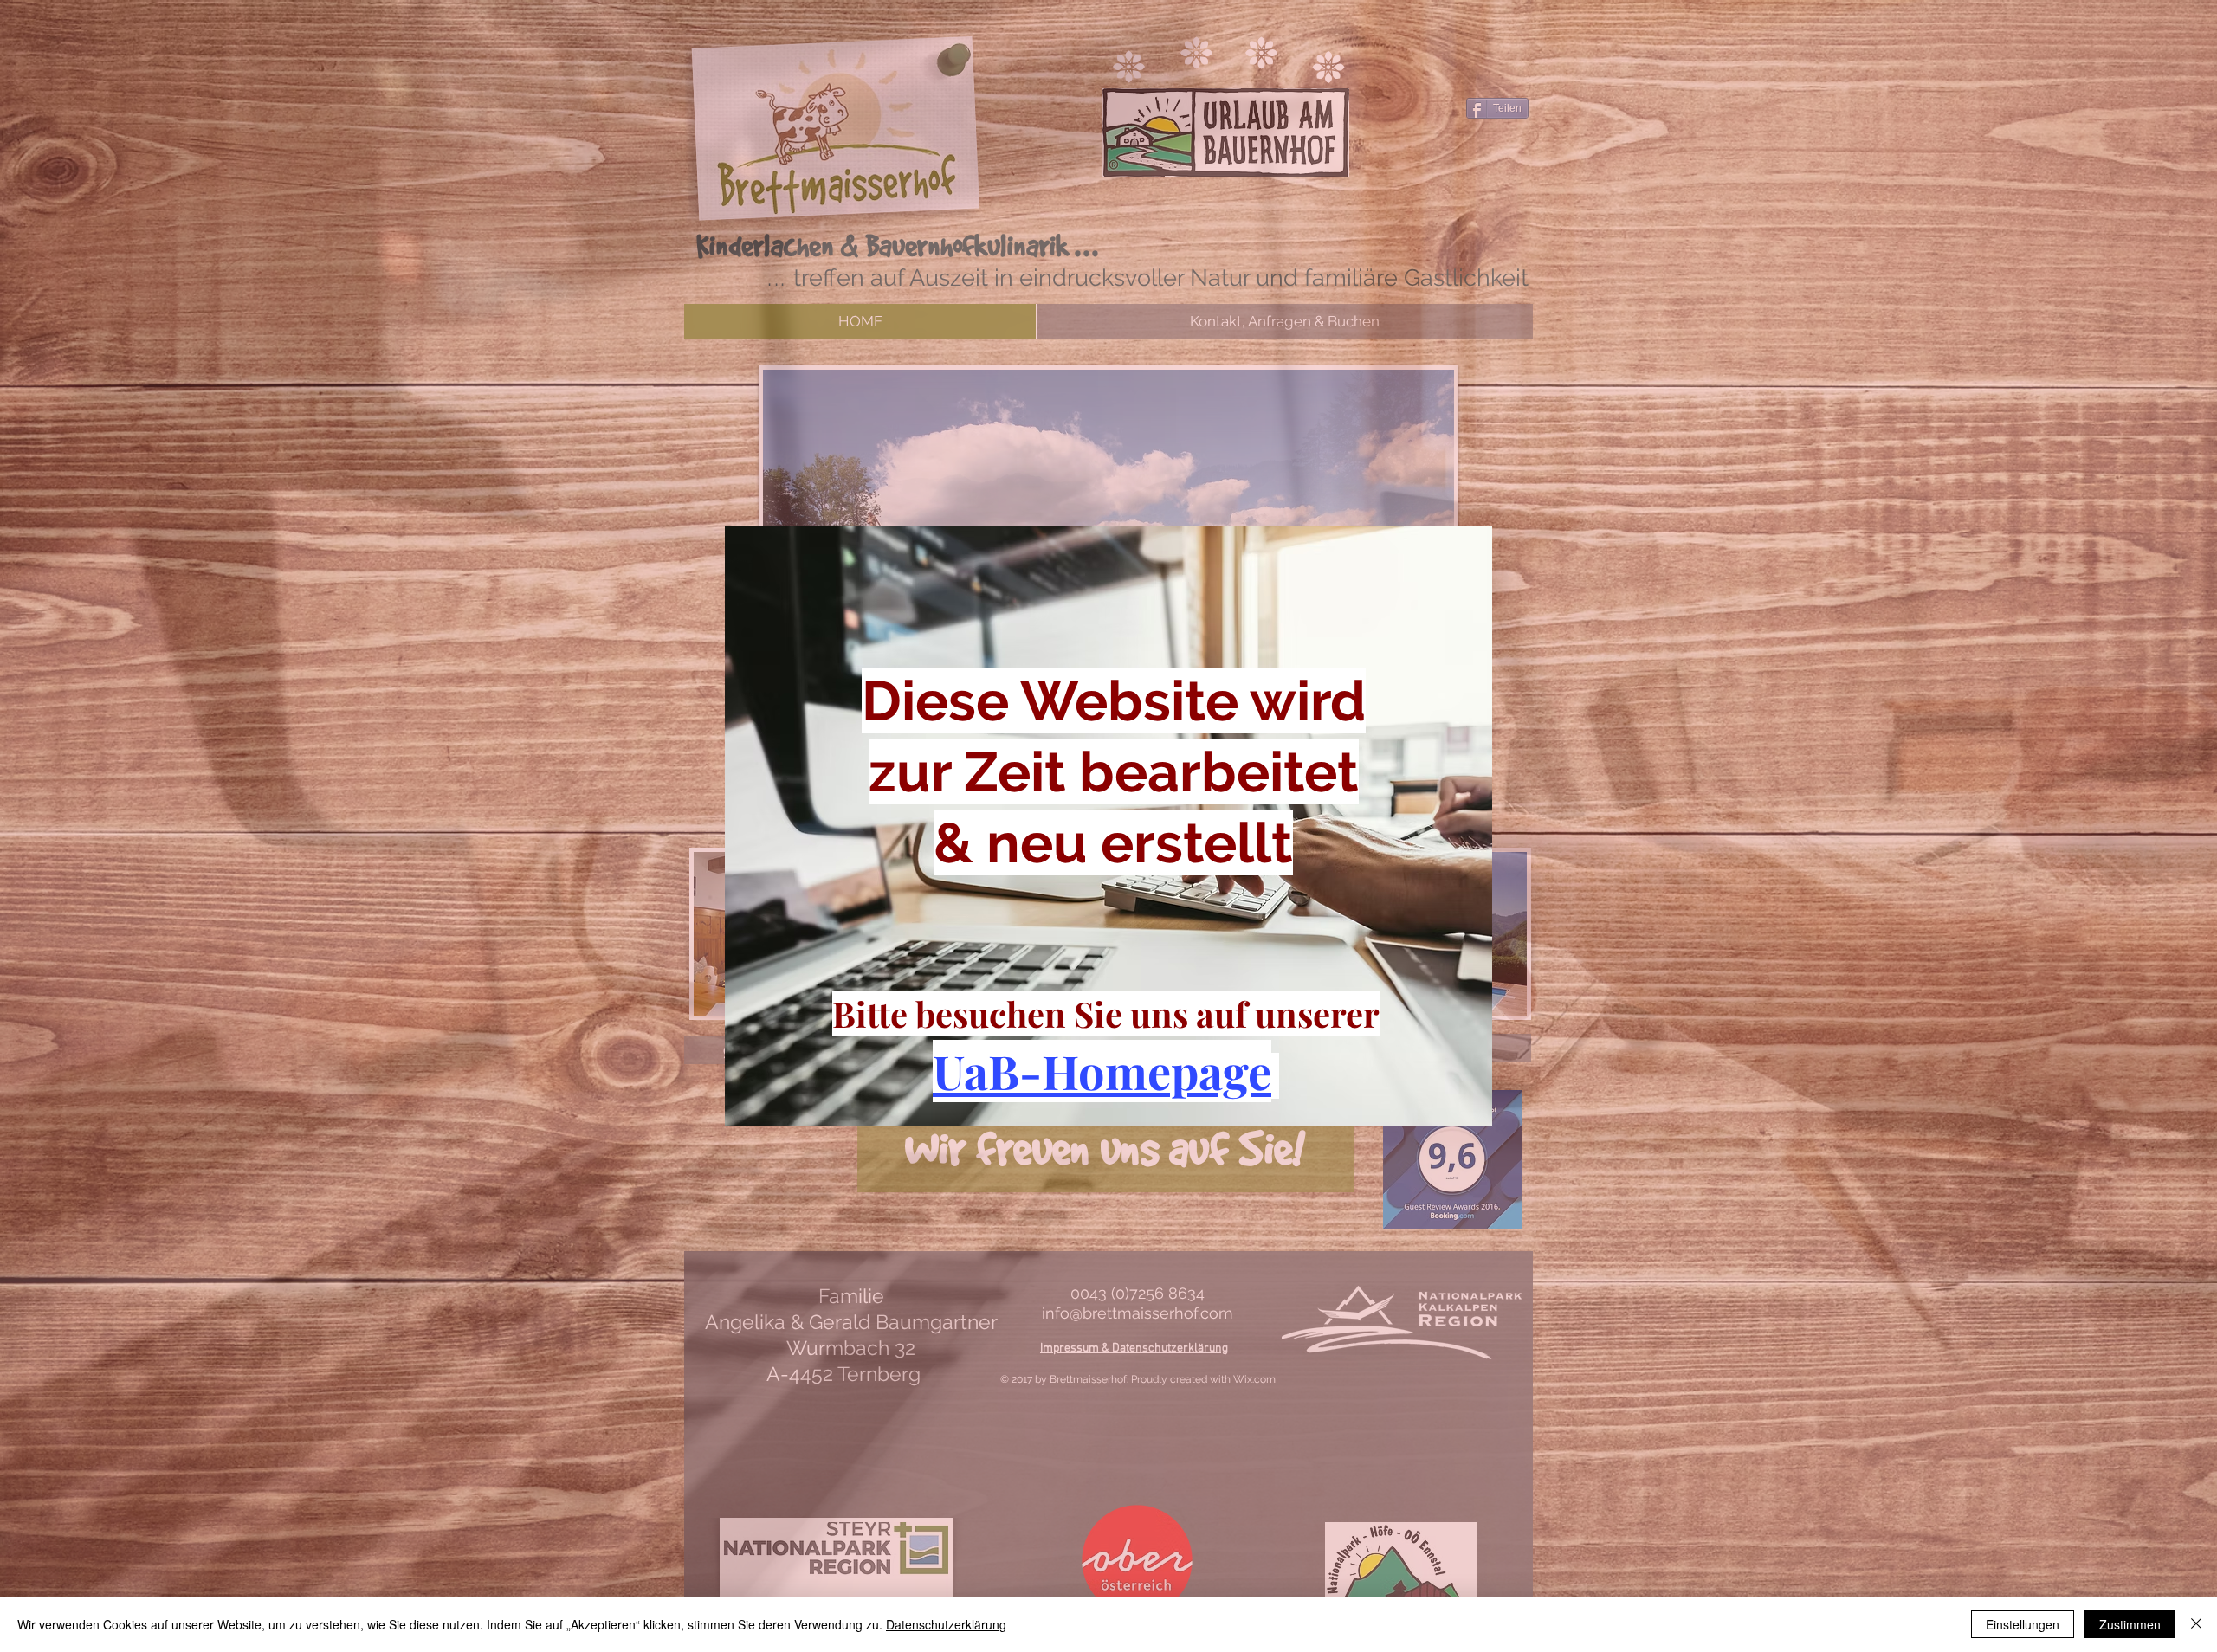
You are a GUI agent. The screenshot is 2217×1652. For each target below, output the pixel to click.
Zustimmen (2130, 1624)
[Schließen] (2196, 1624)
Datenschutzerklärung (946, 1624)
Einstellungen (2023, 1624)
